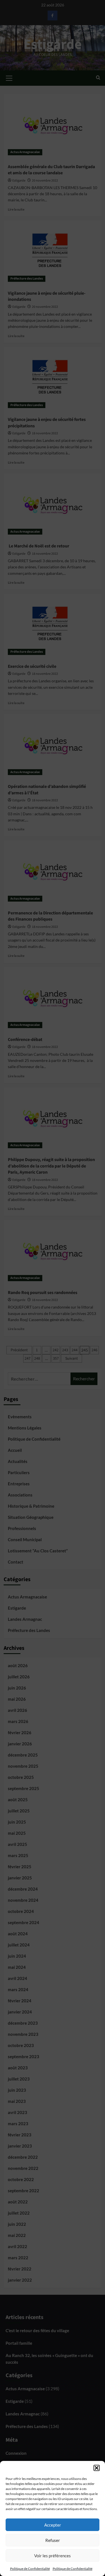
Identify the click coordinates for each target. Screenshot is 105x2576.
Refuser (53, 2540)
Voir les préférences (53, 2556)
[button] (97, 2468)
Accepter (53, 2525)
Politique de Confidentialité (30, 2569)
